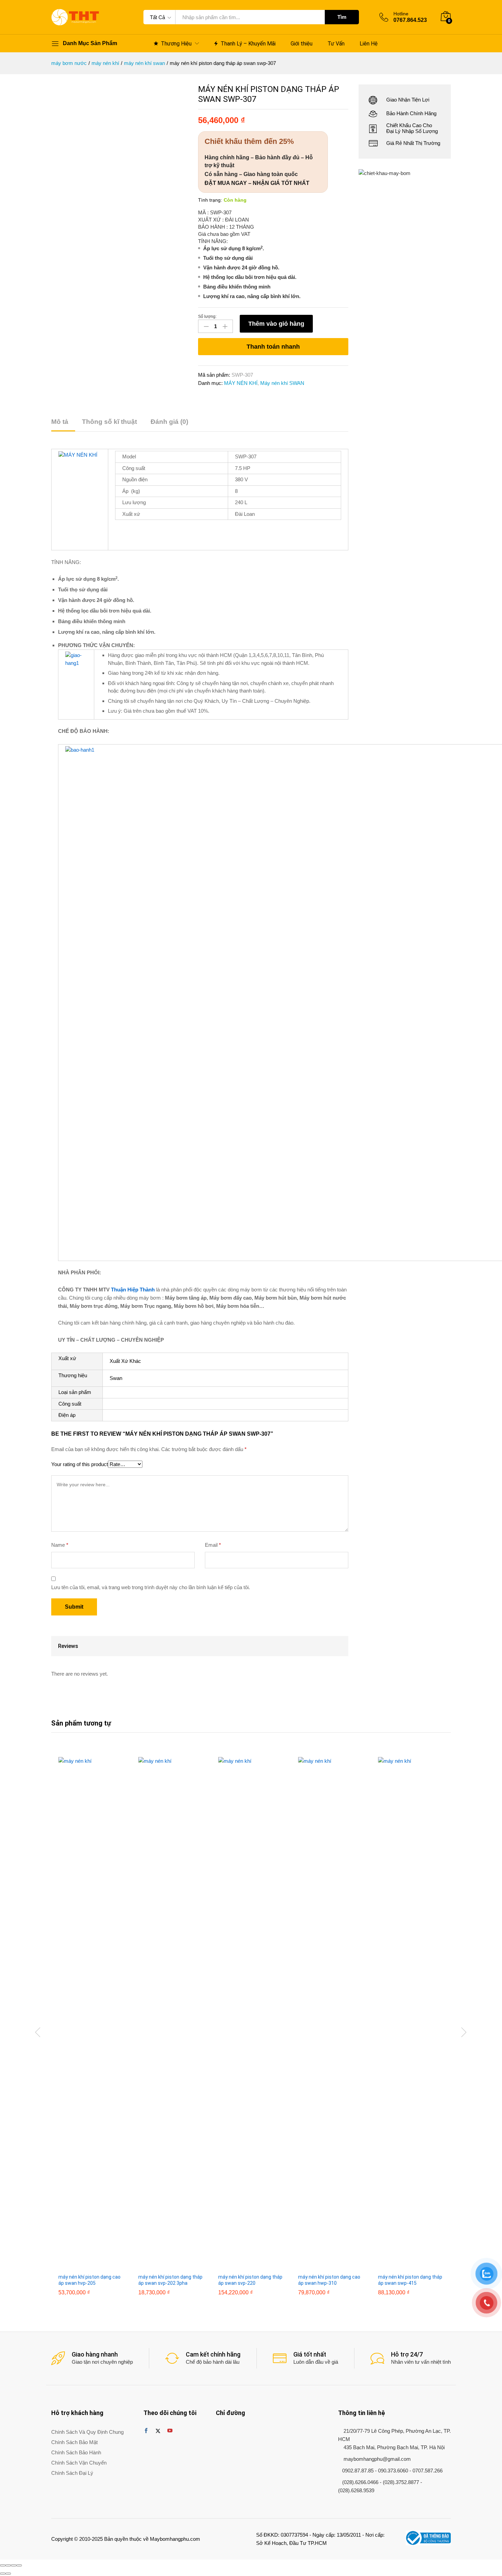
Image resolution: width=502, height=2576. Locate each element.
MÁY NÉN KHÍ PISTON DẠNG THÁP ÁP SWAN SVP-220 (250, 2280)
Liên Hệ (369, 44)
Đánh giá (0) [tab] (169, 422)
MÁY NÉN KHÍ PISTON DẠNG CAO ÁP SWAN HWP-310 (329, 2280)
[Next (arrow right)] (8, 2574)
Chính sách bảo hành (76, 2452)
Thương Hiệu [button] (176, 43)
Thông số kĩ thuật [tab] (109, 422)
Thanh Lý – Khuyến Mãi (248, 43)
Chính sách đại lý (72, 2473)
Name (60, 1545)
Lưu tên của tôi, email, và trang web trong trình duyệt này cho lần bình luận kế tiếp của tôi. (151, 1587)
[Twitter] (158, 2431)
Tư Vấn (336, 44)
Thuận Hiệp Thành (133, 1290)
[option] (91, 2031)
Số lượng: (207, 317)
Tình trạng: (210, 200)
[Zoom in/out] (19, 2565)
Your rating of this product (80, 1464)
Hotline (401, 14)
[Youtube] (170, 2431)
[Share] (8, 2565)
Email (213, 1545)
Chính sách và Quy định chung (87, 2432)
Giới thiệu (302, 44)
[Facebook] (146, 2431)
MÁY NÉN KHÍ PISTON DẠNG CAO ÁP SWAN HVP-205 (89, 2280)
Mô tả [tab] (60, 422)
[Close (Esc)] (3, 2565)
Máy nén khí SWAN (282, 383)
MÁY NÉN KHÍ (241, 383)
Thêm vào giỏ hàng (276, 324)
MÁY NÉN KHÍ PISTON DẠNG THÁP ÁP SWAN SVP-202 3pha (170, 2280)
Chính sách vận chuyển (79, 2463)
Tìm (342, 17)
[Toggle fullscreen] (14, 2565)
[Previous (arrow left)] (3, 2574)
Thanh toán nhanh (273, 347)
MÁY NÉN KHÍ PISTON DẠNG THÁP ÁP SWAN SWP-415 (410, 2280)
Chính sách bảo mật (74, 2442)
